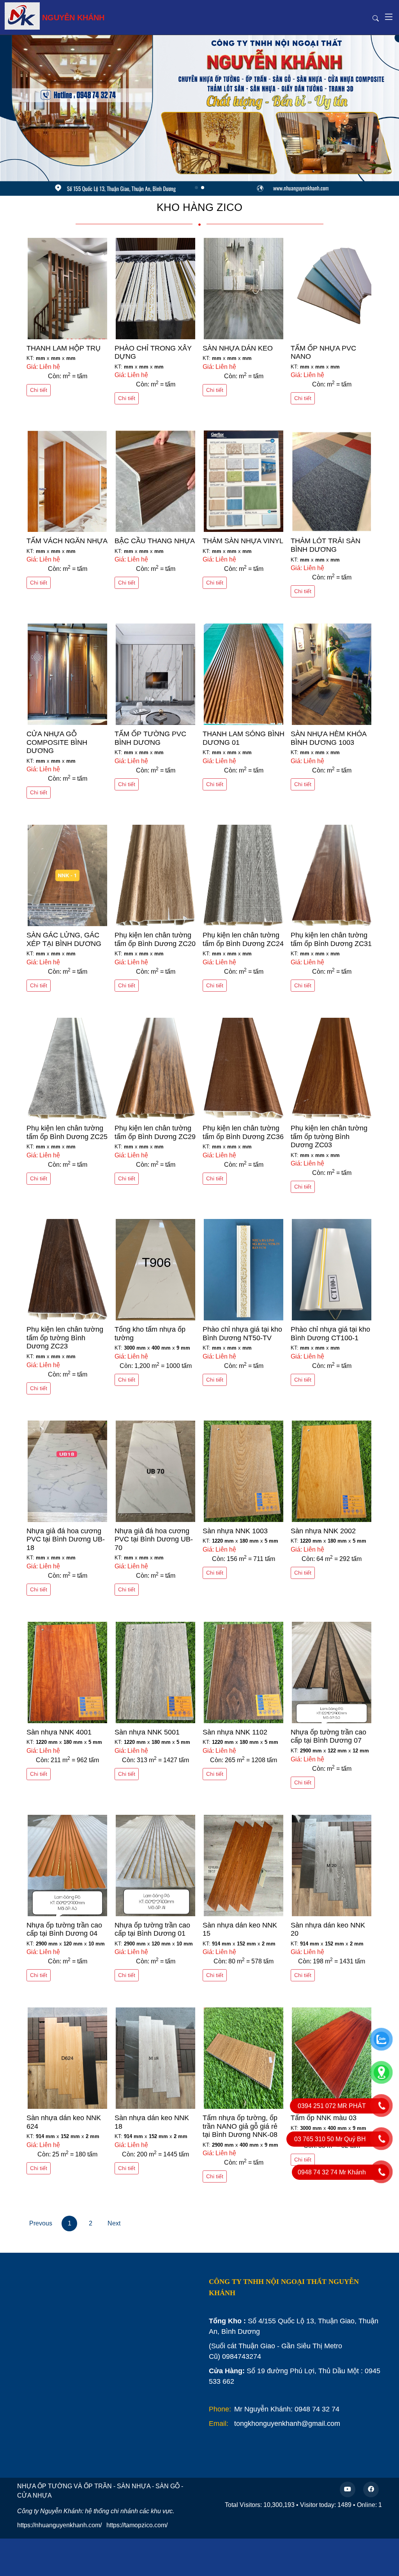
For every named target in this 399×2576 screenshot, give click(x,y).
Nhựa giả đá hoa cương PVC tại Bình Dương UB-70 (154, 1539)
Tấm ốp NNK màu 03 (324, 2118)
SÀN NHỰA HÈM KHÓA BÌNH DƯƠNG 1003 (328, 738)
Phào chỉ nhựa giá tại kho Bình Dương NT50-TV (242, 1334)
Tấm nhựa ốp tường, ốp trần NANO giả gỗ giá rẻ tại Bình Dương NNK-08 (240, 2126)
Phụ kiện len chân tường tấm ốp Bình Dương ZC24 (243, 939)
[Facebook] (371, 2489)
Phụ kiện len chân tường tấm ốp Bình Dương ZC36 (243, 1132)
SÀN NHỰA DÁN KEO (238, 348)
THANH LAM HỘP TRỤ (64, 348)
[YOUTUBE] (348, 2489)
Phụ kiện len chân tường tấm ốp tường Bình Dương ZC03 (329, 1137)
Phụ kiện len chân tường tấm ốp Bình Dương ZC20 (155, 939)
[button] (380, 115)
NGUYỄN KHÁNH (73, 18)
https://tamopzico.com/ (137, 2525)
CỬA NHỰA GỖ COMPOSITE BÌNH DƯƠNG (57, 742)
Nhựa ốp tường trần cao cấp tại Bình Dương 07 (328, 1736)
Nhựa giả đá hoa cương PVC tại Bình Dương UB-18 (66, 1539)
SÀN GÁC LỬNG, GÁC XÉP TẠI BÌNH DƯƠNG (64, 939)
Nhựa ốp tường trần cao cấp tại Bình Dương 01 (152, 1929)
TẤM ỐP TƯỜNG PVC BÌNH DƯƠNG (150, 738)
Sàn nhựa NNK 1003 (235, 1531)
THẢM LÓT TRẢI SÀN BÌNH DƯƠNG (326, 545)
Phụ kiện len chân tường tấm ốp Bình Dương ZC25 (67, 1132)
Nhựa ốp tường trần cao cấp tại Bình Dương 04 (64, 1929)
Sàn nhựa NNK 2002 (323, 1531)
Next (114, 2223)
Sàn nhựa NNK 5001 (147, 1732)
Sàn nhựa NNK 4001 (59, 1732)
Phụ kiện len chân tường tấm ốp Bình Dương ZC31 (331, 939)
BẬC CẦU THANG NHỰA (155, 541)
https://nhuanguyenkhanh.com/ (59, 2525)
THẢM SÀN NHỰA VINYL (243, 541)
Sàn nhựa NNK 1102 (235, 1732)
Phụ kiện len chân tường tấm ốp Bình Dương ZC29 (155, 1132)
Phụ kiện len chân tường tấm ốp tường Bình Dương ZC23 (65, 1338)
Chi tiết (39, 390)
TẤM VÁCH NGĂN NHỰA (67, 541)
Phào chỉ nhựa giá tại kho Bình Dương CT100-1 (330, 1334)
